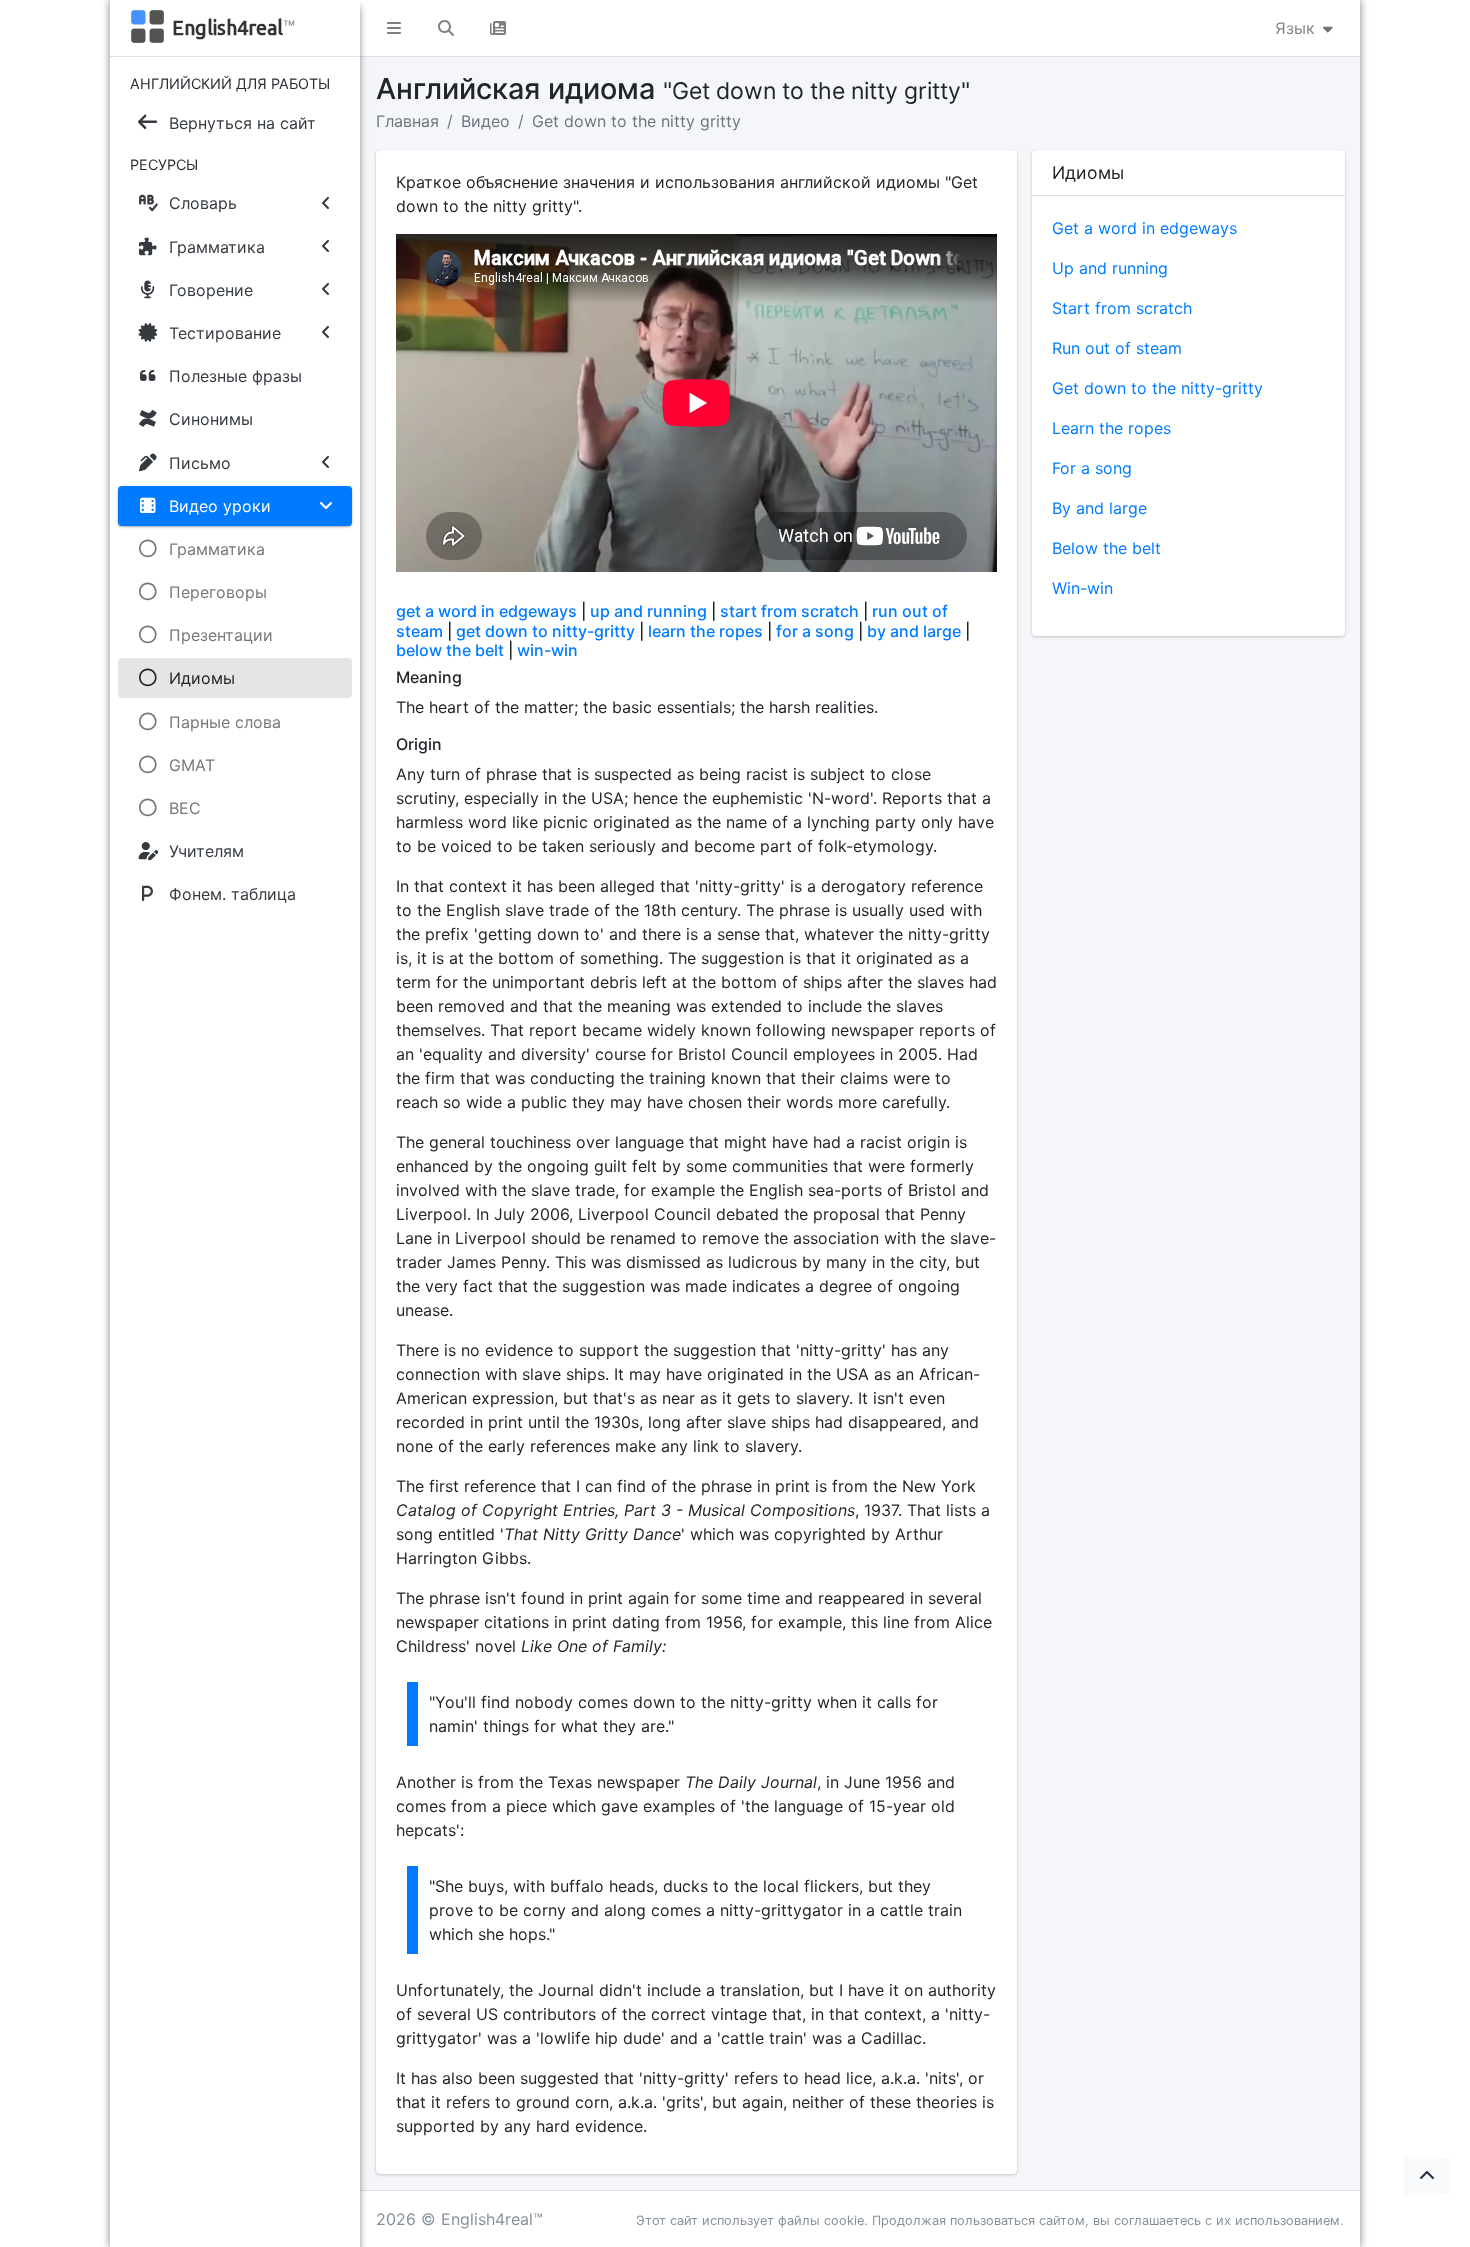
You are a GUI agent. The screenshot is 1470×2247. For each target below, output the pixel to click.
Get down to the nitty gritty (636, 121)
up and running (648, 611)
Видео (485, 121)
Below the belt (1106, 548)
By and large (1099, 508)
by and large (914, 631)
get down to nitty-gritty (545, 631)
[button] (394, 28)
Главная (407, 121)
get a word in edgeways (486, 611)
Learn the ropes (1111, 428)
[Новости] (498, 28)
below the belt (450, 650)
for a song (815, 631)
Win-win (1082, 588)
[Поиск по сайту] (446, 28)
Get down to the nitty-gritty (1157, 388)
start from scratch (787, 611)
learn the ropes (705, 631)
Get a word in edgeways (1144, 228)
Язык (1297, 28)
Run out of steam (1117, 348)
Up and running (1110, 268)
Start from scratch (1122, 308)
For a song (1092, 468)
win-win (547, 650)
